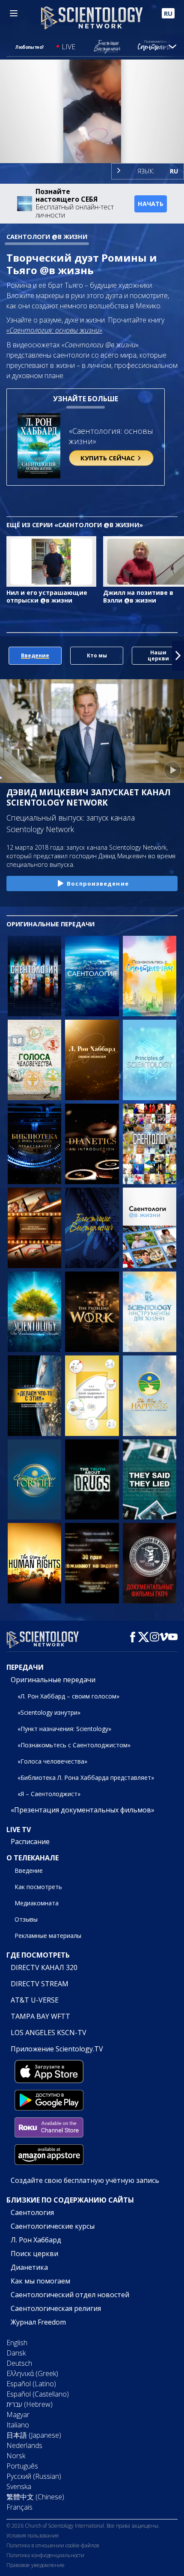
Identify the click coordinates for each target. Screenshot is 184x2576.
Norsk (16, 2456)
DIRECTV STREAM (40, 1984)
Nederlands (24, 2445)
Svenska (19, 2486)
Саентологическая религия (56, 2308)
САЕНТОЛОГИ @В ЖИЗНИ (47, 237)
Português (22, 2466)
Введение (29, 1870)
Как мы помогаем (40, 2281)
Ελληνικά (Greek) (32, 2373)
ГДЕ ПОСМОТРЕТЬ (38, 1955)
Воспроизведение (98, 884)
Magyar (18, 2415)
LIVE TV (19, 1830)
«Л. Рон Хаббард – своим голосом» (68, 1696)
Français (19, 2507)
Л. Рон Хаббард (36, 2240)
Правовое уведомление (36, 2565)
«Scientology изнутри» (49, 1712)
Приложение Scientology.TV (57, 2049)
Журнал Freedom (38, 2322)
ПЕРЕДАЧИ (25, 1667)
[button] (6, 656)
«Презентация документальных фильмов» (83, 1810)
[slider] (92, 145)
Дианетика (29, 2267)
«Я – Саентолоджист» (49, 1794)
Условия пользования (33, 2536)
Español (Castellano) (38, 2394)
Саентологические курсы (53, 2226)
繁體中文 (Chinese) (35, 2497)
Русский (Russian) (34, 2476)
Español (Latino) (31, 2384)
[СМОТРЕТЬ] (150, 1060)
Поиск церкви (34, 2254)
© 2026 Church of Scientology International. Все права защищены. (83, 2526)
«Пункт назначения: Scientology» (64, 1729)
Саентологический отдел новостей (70, 2295)
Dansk (16, 2353)
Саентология (32, 2212)
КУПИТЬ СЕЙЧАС (108, 458)
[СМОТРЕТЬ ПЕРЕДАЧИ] (34, 976)
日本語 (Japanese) (34, 2435)
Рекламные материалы (48, 1936)
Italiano (18, 2425)
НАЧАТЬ (151, 204)
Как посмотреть (38, 1887)
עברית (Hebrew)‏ (30, 2404)
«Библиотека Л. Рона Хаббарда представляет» (86, 1778)
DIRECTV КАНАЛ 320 (44, 1967)
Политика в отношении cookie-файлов (53, 2545)
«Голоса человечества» (52, 1761)
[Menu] (14, 13)
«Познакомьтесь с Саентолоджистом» (74, 1745)
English (17, 2343)
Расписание (30, 1842)
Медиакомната (37, 1903)
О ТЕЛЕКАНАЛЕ (33, 1858)
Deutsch (19, 2363)
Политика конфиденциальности (45, 2555)
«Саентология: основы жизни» (54, 330)
